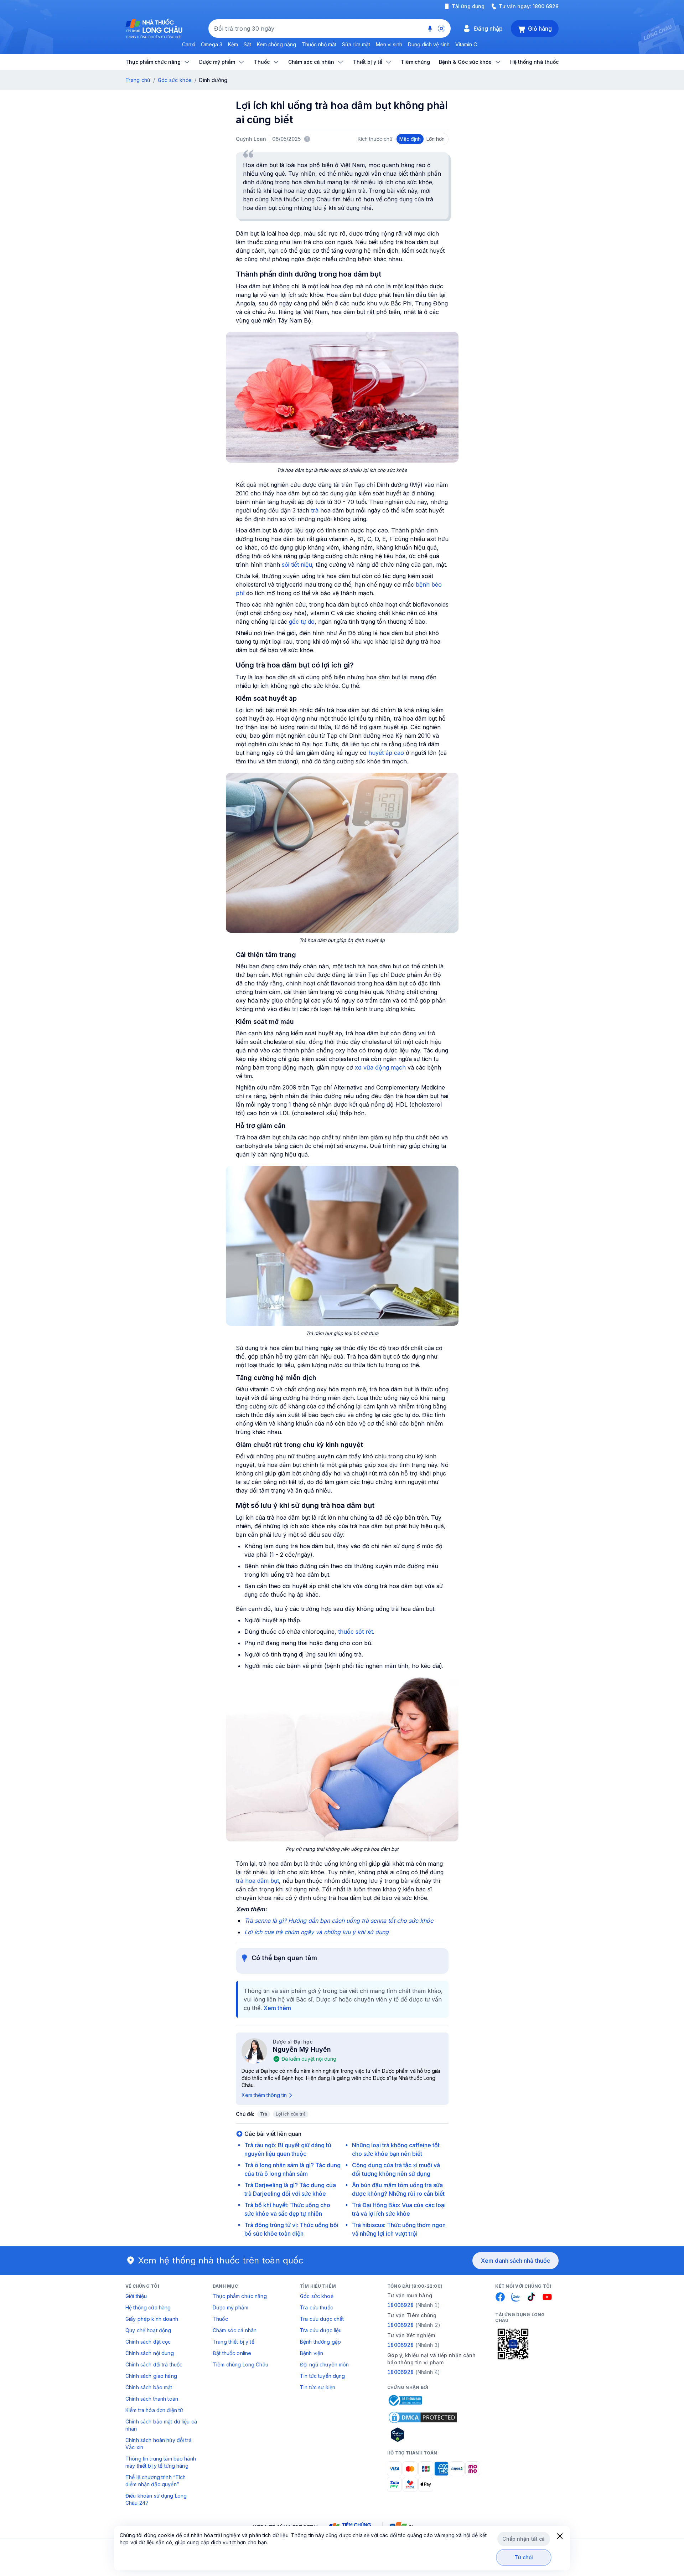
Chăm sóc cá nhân (235, 2330)
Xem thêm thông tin (264, 2095)
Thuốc (220, 2319)
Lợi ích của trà (291, 2114)
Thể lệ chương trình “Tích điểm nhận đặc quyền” (156, 2481)
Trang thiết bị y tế (234, 2342)
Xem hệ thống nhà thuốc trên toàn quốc (221, 2260)
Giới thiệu (136, 2296)
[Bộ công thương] (405, 2400)
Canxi (189, 44)
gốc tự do (302, 622)
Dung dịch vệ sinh (429, 44)
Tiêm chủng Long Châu (240, 2364)
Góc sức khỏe (175, 80)
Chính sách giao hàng (151, 2376)
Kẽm (233, 44)
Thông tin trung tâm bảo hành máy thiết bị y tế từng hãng (161, 2462)
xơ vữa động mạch (380, 1067)
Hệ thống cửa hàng (148, 2307)
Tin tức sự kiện (318, 2387)
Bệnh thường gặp (320, 2342)
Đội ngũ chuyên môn (325, 2364)
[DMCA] (423, 2417)
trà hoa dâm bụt (257, 1881)
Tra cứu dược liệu (321, 2330)
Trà (264, 2114)
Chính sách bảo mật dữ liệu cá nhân (161, 2425)
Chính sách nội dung (150, 2353)
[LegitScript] (423, 2435)
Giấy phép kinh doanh (152, 2319)
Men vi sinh (389, 44)
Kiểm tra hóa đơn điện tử (154, 2410)
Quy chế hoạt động (148, 2330)
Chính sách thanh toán (152, 2399)
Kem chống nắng (276, 44)
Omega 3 (212, 44)
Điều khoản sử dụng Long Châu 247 (156, 2499)
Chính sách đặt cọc (148, 2342)
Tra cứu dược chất (322, 2319)
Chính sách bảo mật (149, 2387)
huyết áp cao (386, 753)
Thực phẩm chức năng (240, 2296)
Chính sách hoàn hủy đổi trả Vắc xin (159, 2444)
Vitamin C (466, 44)
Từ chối (524, 2557)
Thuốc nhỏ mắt (319, 44)
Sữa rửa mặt (356, 44)
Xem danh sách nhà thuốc (515, 2261)
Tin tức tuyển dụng (323, 2376)
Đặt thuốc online (232, 2353)
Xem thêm (277, 2008)
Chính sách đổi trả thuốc (154, 2364)
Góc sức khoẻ (317, 2296)
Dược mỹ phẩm (230, 2307)
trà (315, 510)
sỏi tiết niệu (297, 565)
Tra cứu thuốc (317, 2307)
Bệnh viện (312, 2353)
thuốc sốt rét (356, 1632)
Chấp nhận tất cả (524, 2539)
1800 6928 (546, 6)
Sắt (247, 44)
